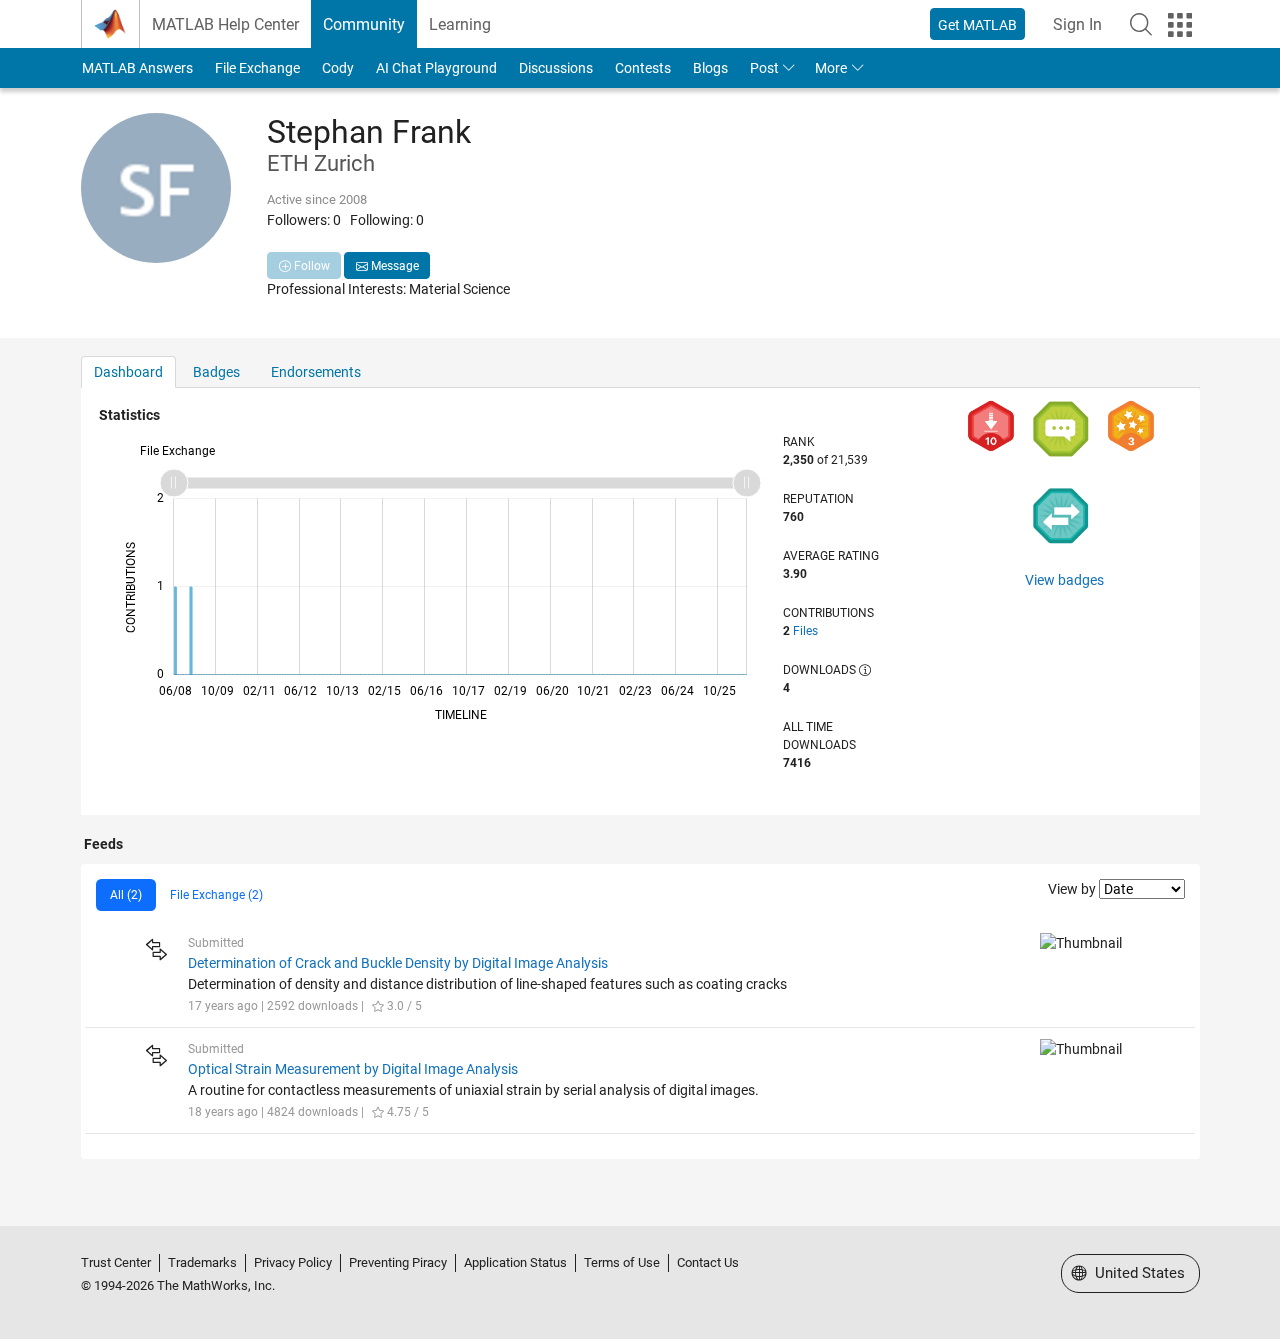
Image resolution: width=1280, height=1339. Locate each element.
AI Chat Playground (436, 68)
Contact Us (708, 1262)
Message (393, 266)
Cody (338, 68)
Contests (643, 68)
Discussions (556, 68)
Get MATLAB (977, 25)
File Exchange (257, 68)
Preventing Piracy (398, 1262)
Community (364, 24)
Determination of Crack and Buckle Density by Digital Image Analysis (398, 963)
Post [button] (764, 68)
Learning (460, 24)
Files (805, 631)
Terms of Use (622, 1262)
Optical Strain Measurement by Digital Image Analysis (353, 1069)
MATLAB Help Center (225, 24)
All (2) (126, 895)
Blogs (710, 68)
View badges (1064, 580)
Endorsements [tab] (316, 372)
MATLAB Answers (137, 68)
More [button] (831, 68)
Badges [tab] (216, 372)
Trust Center (116, 1262)
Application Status (515, 1262)
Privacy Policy (293, 1262)
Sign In (1077, 24)
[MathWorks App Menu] (1180, 25)
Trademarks (202, 1262)
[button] (1141, 24)
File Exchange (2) (216, 895)
